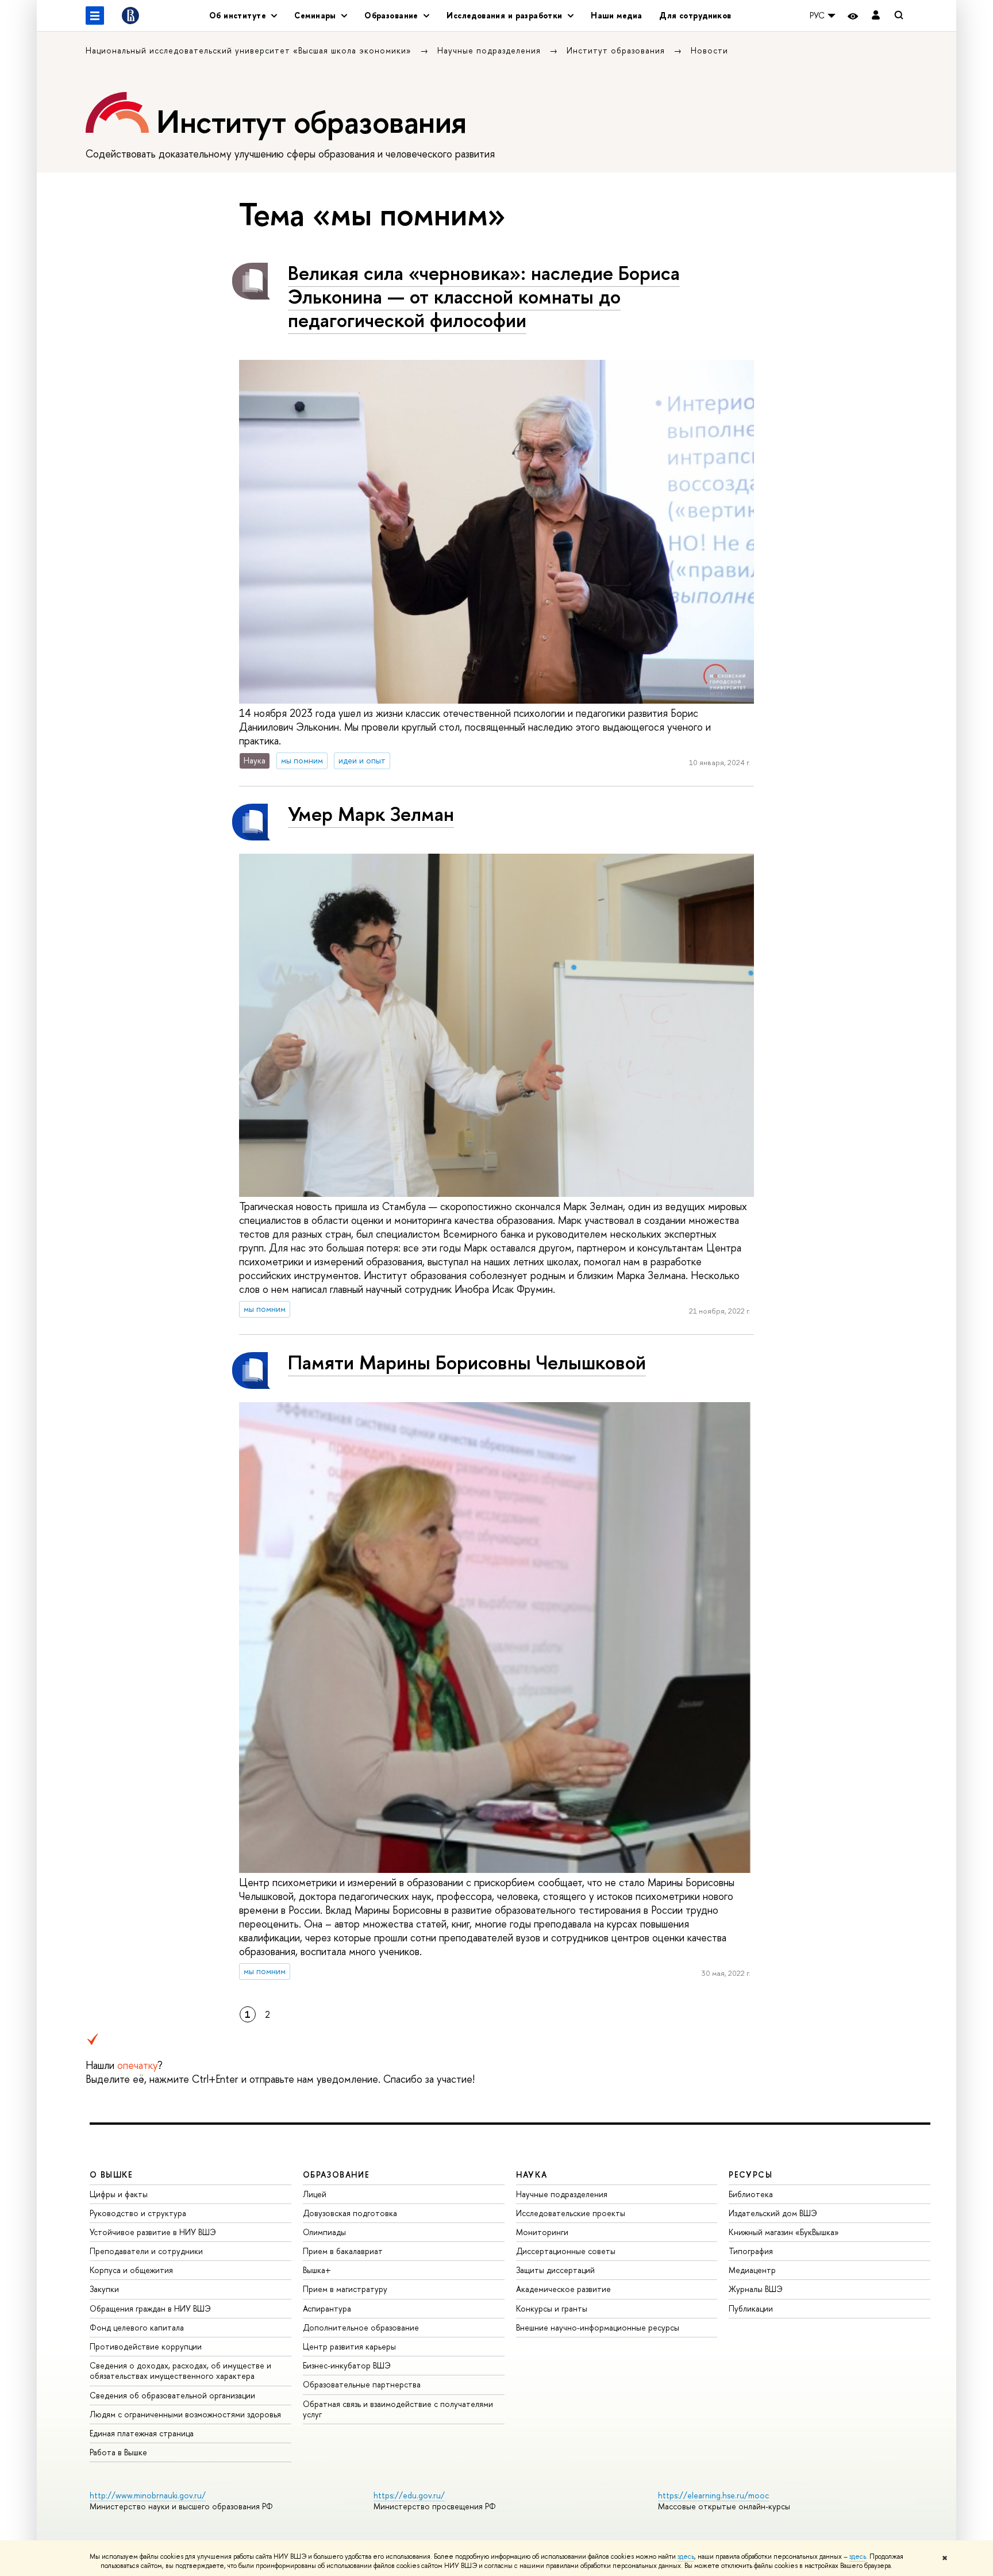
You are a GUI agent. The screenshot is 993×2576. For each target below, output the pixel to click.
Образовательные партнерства (362, 2384)
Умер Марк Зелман (371, 814)
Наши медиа (616, 15)
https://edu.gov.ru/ (409, 2495)
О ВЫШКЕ (111, 2174)
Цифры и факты (119, 2194)
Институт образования (617, 50)
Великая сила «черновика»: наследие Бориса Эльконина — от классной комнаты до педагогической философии (484, 296)
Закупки (104, 2289)
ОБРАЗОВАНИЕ (336, 2174)
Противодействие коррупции (146, 2346)
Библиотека (751, 2194)
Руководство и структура (138, 2213)
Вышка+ (317, 2270)
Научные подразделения (490, 50)
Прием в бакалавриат (343, 2251)
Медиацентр (752, 2270)
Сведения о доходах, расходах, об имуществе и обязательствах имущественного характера (180, 2370)
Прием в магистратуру (345, 2289)
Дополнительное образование (361, 2327)
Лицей (315, 2194)
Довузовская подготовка (350, 2213)
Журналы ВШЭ (756, 2289)
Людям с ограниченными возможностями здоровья (185, 2414)
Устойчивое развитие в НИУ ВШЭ (153, 2232)
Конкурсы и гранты (552, 2308)
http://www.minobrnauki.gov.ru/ (148, 2495)
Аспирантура (327, 2308)
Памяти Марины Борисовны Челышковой (467, 1362)
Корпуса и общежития (131, 2270)
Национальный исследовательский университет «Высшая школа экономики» (250, 50)
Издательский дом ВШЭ (773, 2213)
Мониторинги (542, 2232)
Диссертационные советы (566, 2251)
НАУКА (532, 2174)
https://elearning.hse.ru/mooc (713, 2495)
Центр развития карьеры (349, 2346)
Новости (709, 50)
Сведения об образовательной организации (172, 2395)
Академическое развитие (563, 2289)
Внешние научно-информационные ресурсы (598, 2327)
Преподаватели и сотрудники (146, 2251)
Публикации (751, 2308)
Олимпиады (324, 2232)
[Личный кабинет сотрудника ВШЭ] (876, 16)
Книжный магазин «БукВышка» (784, 2232)
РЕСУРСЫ (750, 2174)
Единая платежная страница (142, 2433)
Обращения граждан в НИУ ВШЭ (150, 2308)
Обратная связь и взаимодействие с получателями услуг (398, 2409)
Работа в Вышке (118, 2452)
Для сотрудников (695, 15)
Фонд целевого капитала (137, 2327)
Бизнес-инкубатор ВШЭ (347, 2365)
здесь (686, 2556)
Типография (751, 2251)
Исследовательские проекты (571, 2213)
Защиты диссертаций (555, 2270)
